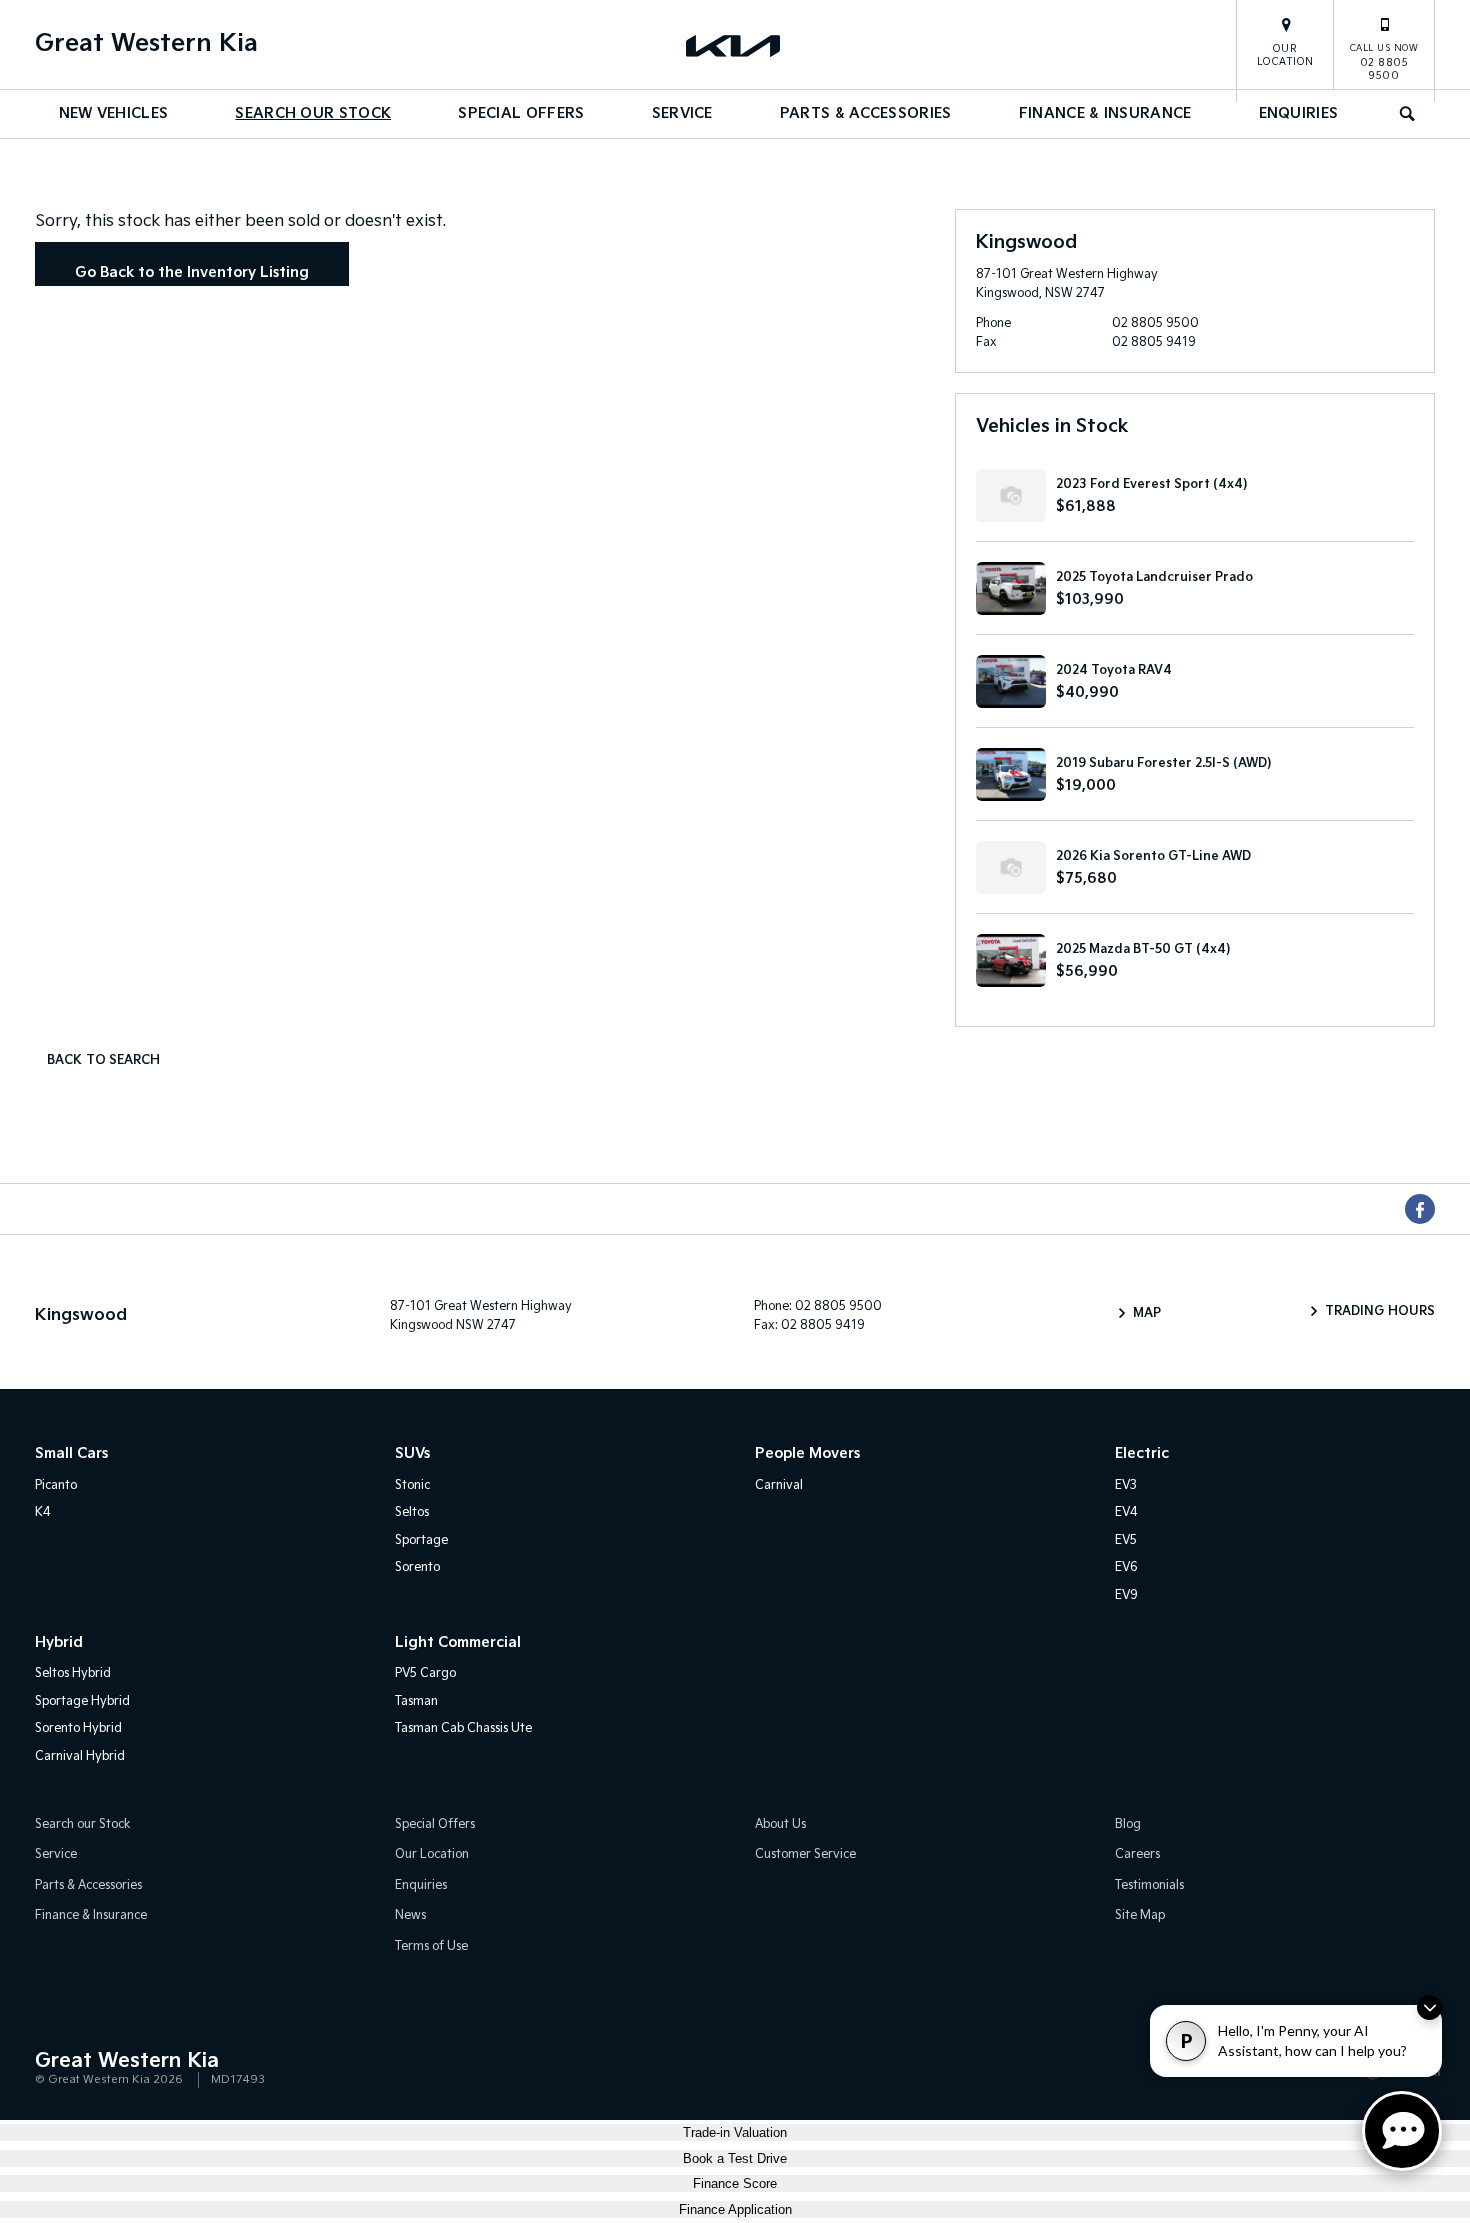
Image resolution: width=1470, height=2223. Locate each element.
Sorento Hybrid (78, 1728)
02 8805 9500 (1384, 62)
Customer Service (805, 1854)
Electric (1142, 1453)
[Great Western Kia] (735, 45)
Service (682, 113)
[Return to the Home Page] (54, 2069)
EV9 (1126, 1595)
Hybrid (59, 1642)
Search (1408, 114)
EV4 (1126, 1512)
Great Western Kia (146, 43)
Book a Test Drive (735, 2158)
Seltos (412, 1512)
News (410, 1915)
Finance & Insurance (1105, 113)
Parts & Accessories (866, 113)
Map (1147, 1313)
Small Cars (71, 1453)
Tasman (416, 1701)
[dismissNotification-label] (1429, 2007)
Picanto (56, 1485)
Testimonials (1149, 1885)
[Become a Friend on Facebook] (1420, 1209)
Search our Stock (313, 113)
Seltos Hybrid (73, 1673)
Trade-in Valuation (735, 2132)
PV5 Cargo (425, 1673)
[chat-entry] (1402, 2131)
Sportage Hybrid (82, 1701)
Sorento (417, 1567)
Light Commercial (458, 1642)
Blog (1128, 1824)
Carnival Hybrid (80, 1756)
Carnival (779, 1485)
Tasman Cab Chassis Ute (463, 1728)
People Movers (807, 1453)
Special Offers (521, 113)
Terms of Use (431, 1946)
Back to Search (103, 1060)
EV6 (1126, 1567)
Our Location (1285, 55)
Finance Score (735, 2183)
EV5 (1126, 1540)
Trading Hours (1380, 1311)
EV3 (1126, 1485)
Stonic (412, 1485)
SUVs (412, 1453)
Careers (1137, 1854)
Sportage (421, 1540)
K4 (43, 1512)
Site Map (1140, 1915)
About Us (780, 1824)
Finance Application (735, 2209)
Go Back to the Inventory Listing (192, 272)
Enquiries (1299, 113)
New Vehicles (114, 113)
